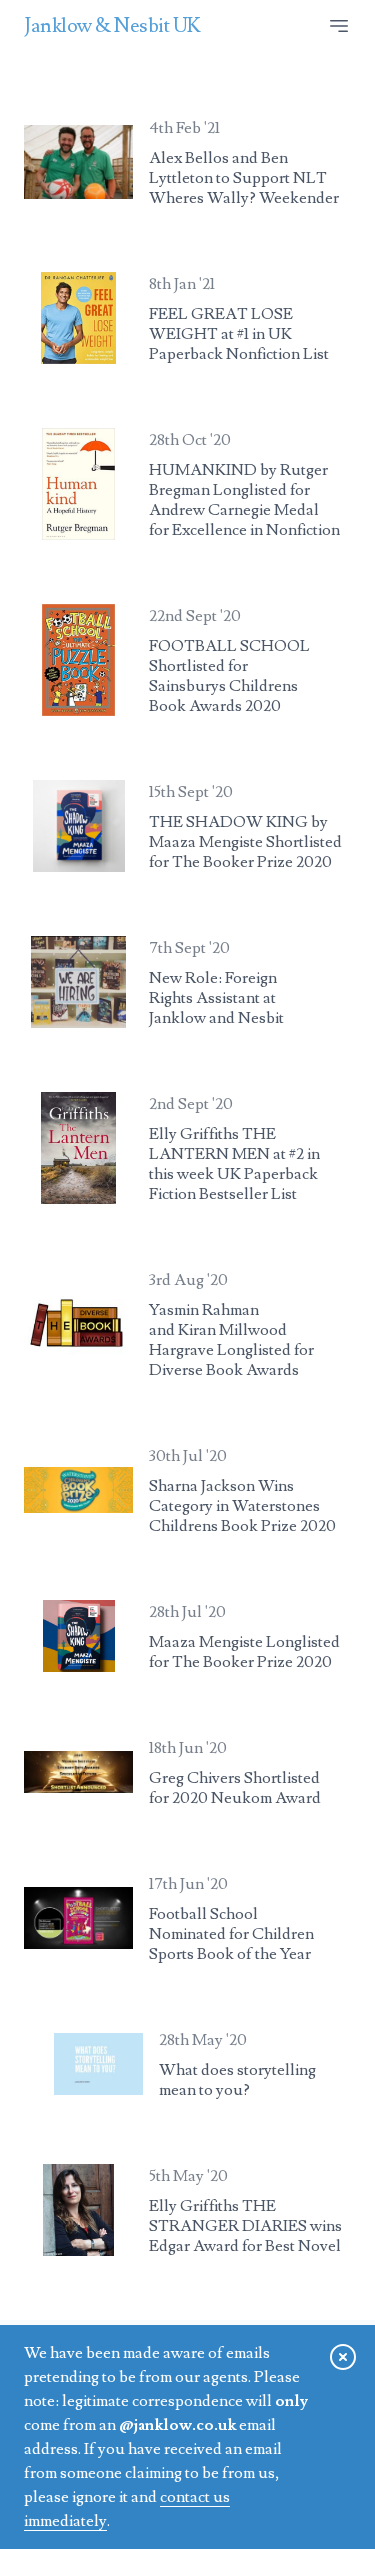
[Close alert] (343, 2357)
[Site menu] (339, 26)
